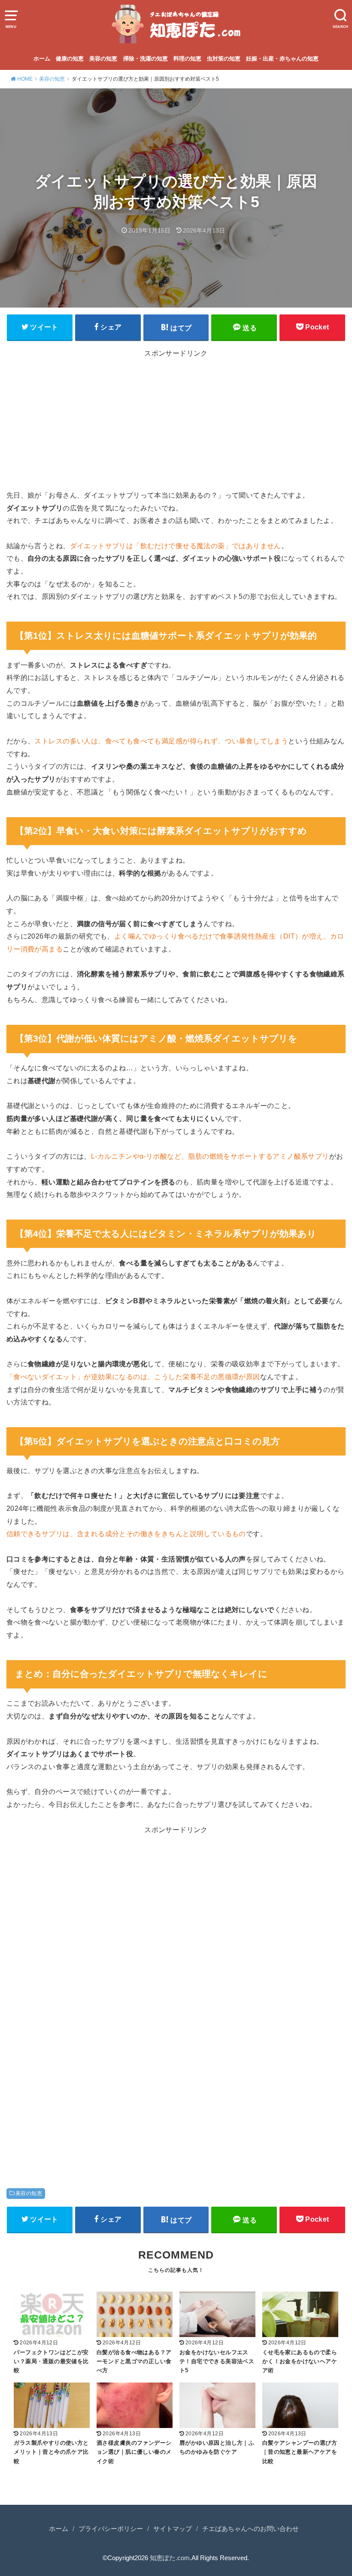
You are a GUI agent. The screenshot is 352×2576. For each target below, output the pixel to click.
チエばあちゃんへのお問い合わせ (250, 2529)
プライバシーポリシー (111, 2529)
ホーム (42, 59)
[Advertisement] (176, 422)
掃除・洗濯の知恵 (146, 59)
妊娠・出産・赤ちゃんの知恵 (282, 59)
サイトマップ (173, 2529)
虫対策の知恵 (224, 59)
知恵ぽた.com (170, 2558)
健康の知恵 (70, 59)
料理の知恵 (187, 59)
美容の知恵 (103, 59)
